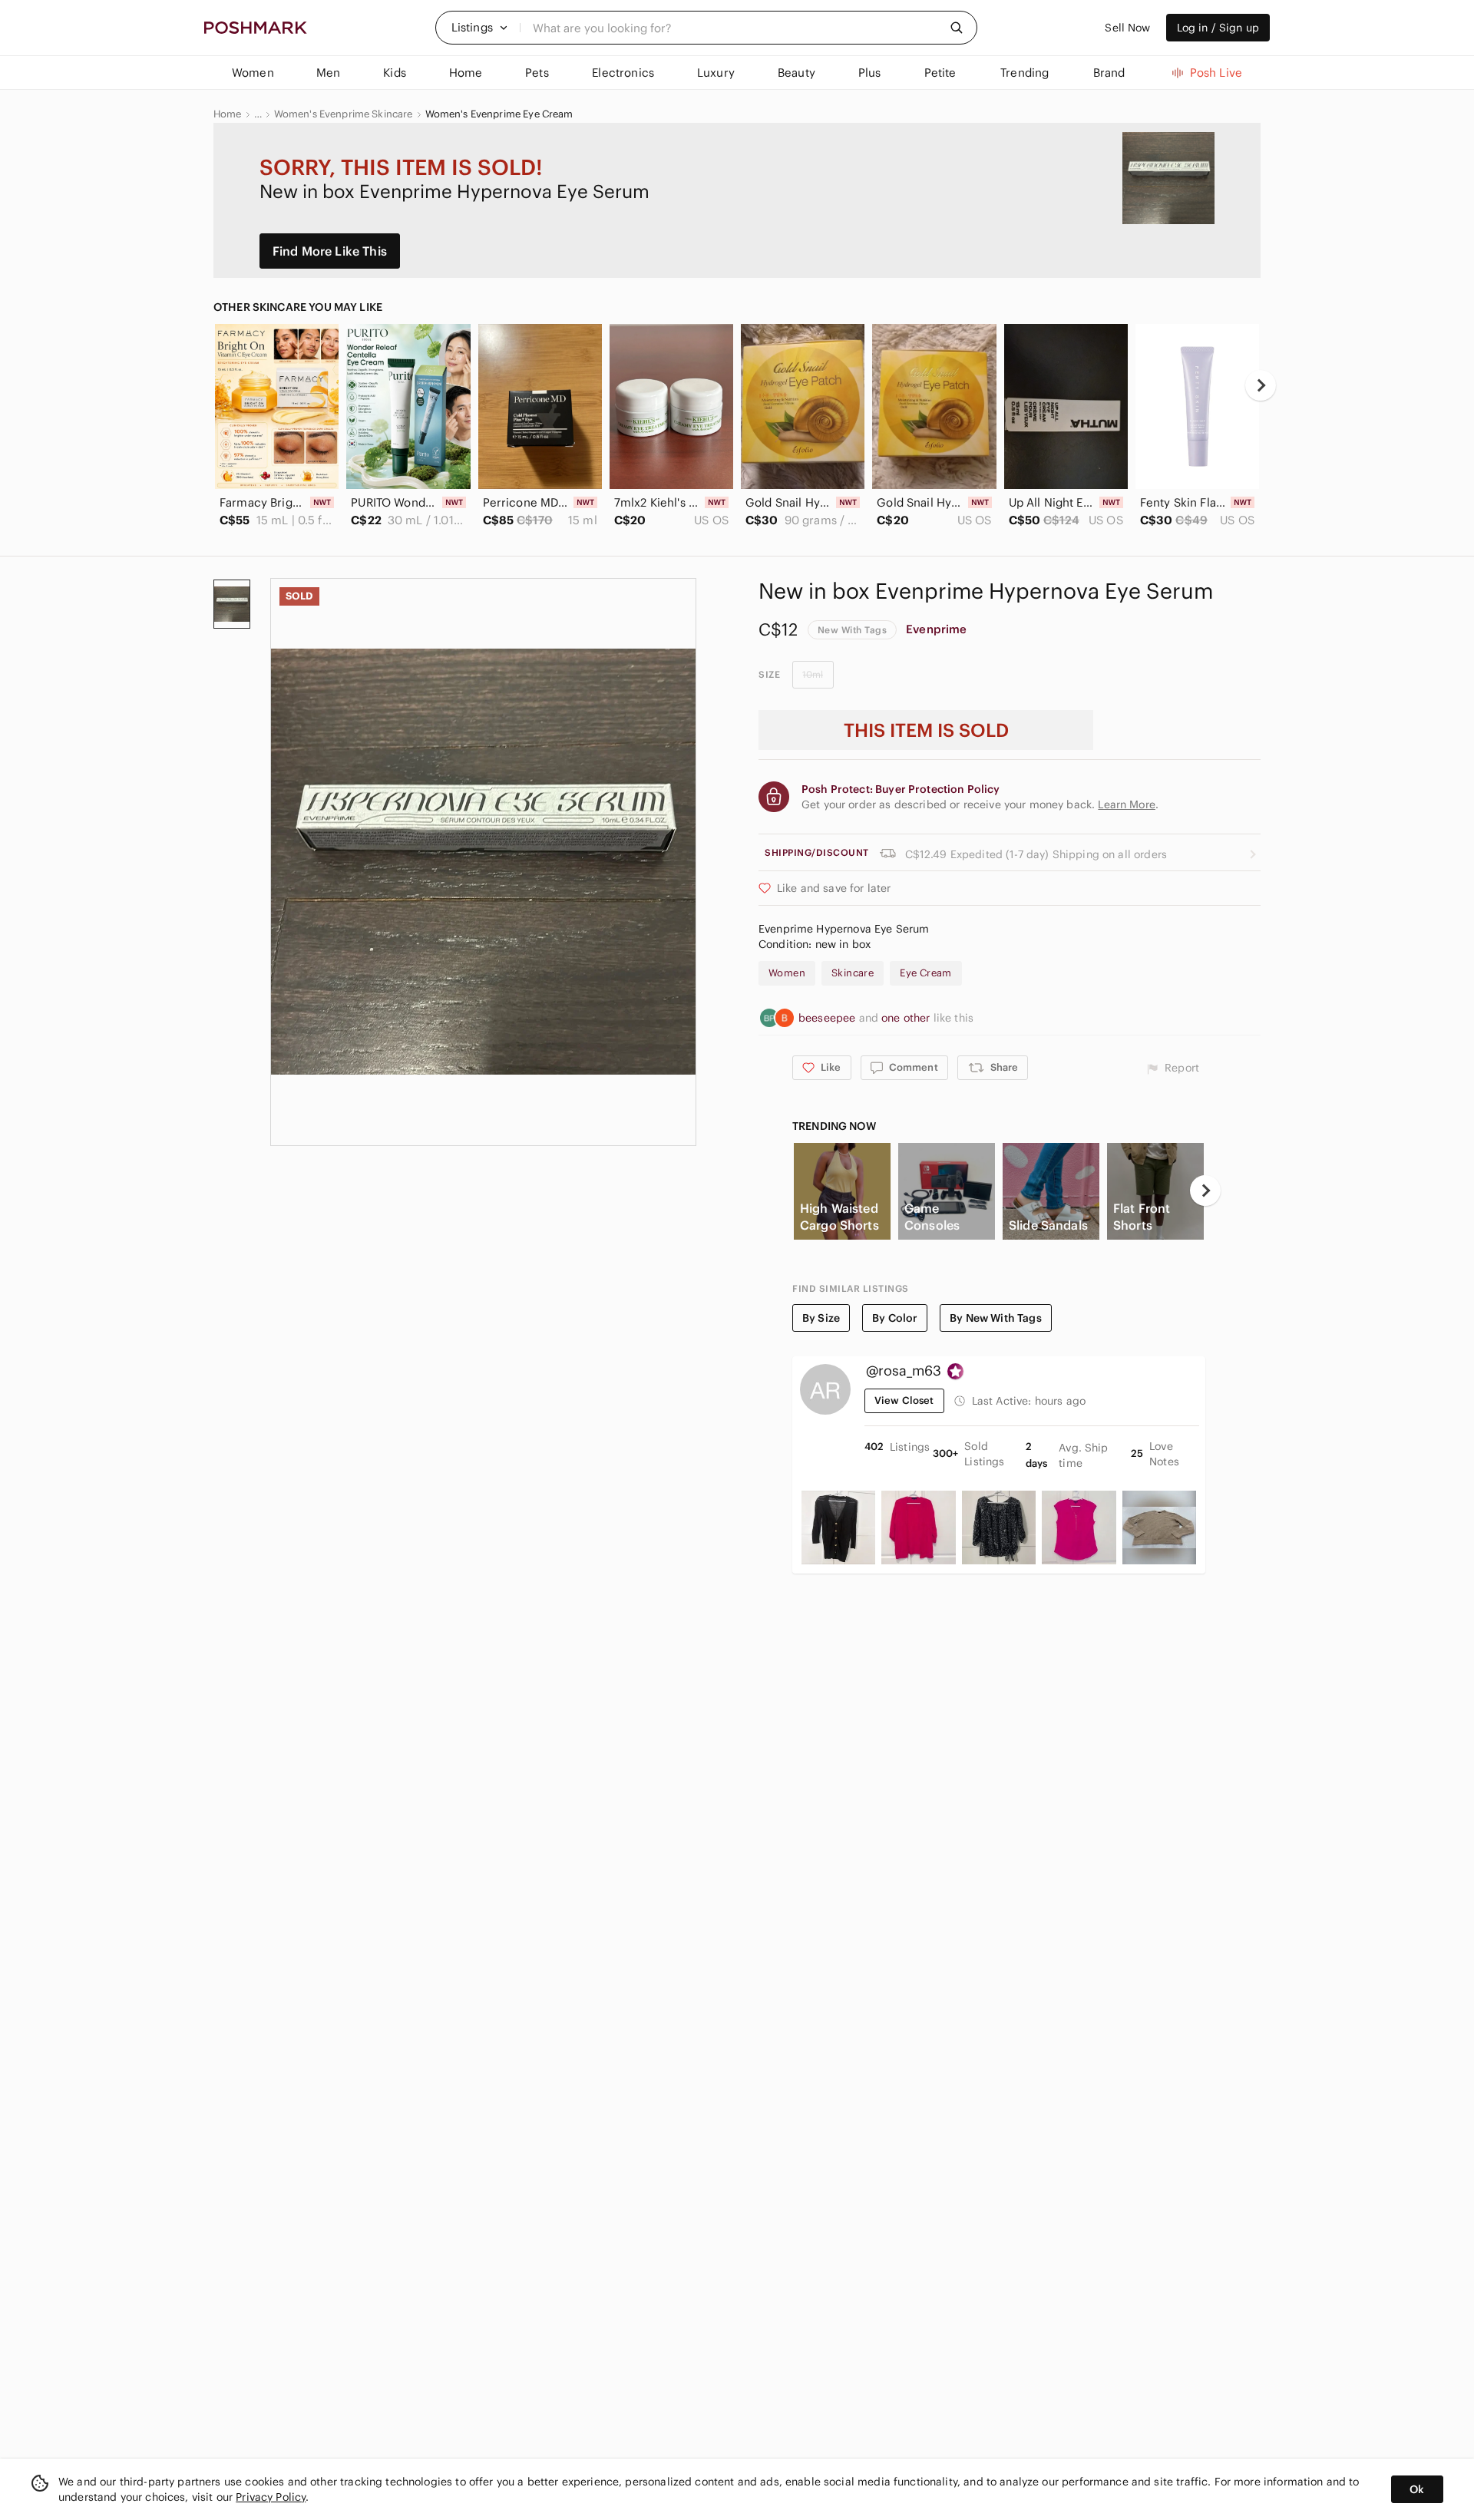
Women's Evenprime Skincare (344, 114)
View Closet (904, 1400)
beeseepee (829, 1018)
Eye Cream (926, 973)
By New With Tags (995, 1318)
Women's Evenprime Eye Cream (499, 114)
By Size (821, 1318)
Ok (1417, 2489)
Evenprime (936, 629)
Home (228, 114)
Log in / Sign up (1218, 28)
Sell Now (1127, 28)
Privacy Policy (271, 2497)
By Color (895, 1318)
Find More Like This (330, 251)
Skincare (853, 973)
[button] (480, 28)
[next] (1261, 385)
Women (787, 973)
